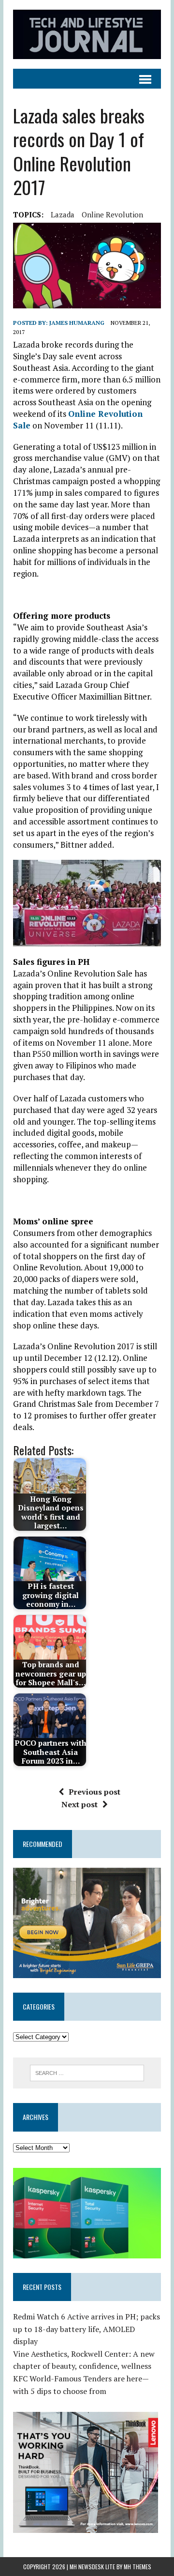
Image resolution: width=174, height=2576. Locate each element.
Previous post (94, 1792)
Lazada (63, 214)
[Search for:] (87, 2072)
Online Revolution (112, 214)
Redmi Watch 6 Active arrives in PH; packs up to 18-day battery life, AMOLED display (87, 2329)
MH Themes (138, 2567)
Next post (80, 1804)
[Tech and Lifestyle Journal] (87, 34)
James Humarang (77, 323)
